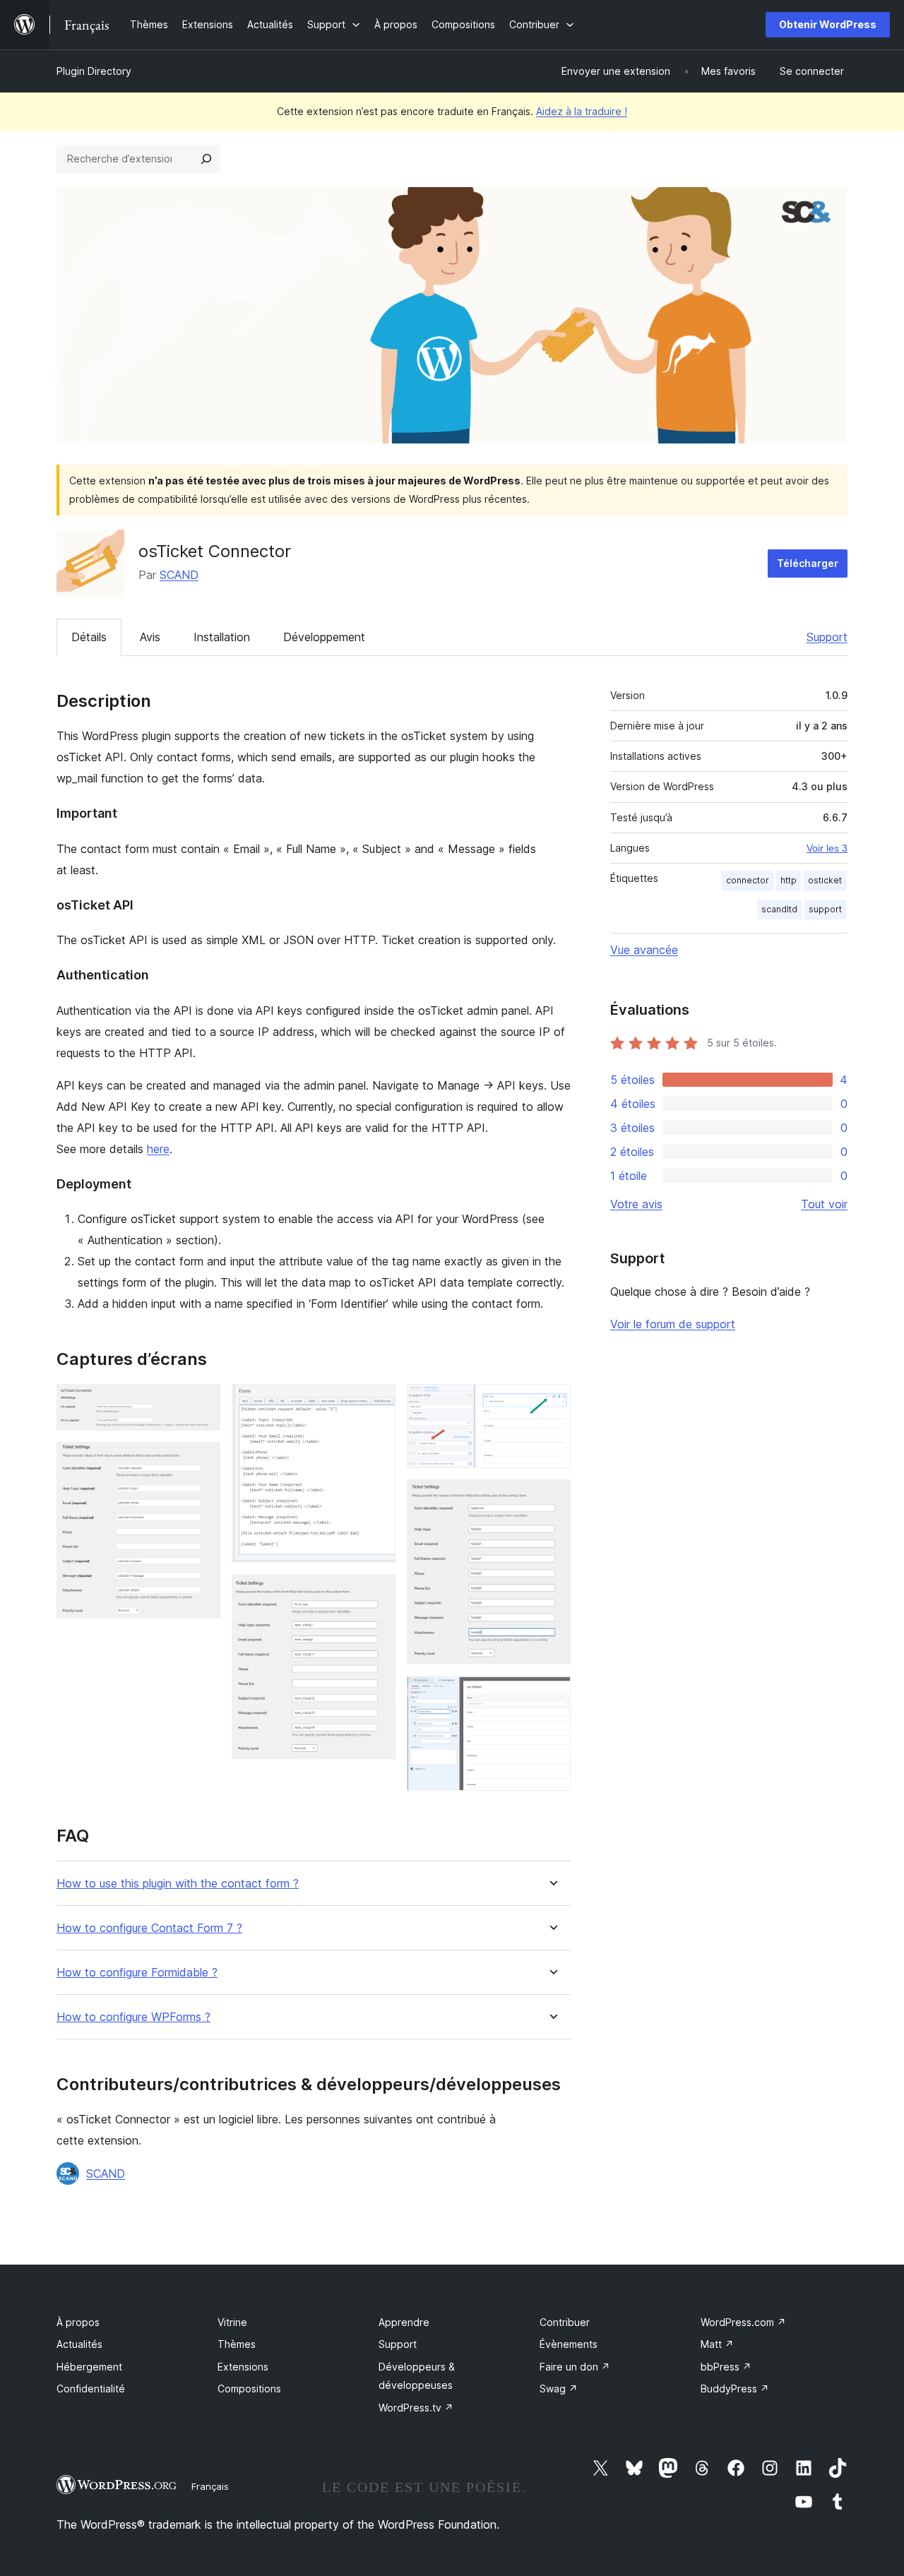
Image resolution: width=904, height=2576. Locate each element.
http (789, 880)
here (158, 1149)
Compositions (249, 2389)
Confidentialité (91, 2389)
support (825, 909)
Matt (717, 2344)
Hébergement (89, 2367)
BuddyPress (735, 2389)
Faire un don (575, 2367)
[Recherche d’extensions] (206, 159)
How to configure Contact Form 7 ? (149, 1928)
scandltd (779, 909)
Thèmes (237, 2344)
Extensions (243, 2367)
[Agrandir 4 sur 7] (376, 1593)
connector (748, 880)
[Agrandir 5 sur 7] (552, 1403)
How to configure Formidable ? (137, 1973)
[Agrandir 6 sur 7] (552, 1498)
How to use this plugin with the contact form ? (178, 1884)
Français (210, 2486)
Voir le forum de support (673, 1324)
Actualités (79, 2344)
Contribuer (565, 2322)
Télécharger (808, 563)
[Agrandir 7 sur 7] (552, 1695)
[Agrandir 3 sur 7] (376, 1403)
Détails (89, 637)
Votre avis (636, 1204)
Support (827, 637)
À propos (78, 2322)
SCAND (179, 575)
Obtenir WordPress (828, 24)
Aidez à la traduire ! (582, 111)
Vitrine (232, 2322)
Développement (324, 637)
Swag (559, 2389)
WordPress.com (743, 2322)
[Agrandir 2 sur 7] (201, 1461)
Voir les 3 (827, 848)
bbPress (726, 2367)
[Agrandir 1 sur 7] (201, 1403)
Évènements (569, 2344)
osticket (825, 880)
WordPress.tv (416, 2408)
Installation (222, 637)
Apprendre (404, 2322)
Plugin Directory (94, 71)
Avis (150, 637)
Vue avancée (644, 950)
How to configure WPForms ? (133, 2017)
